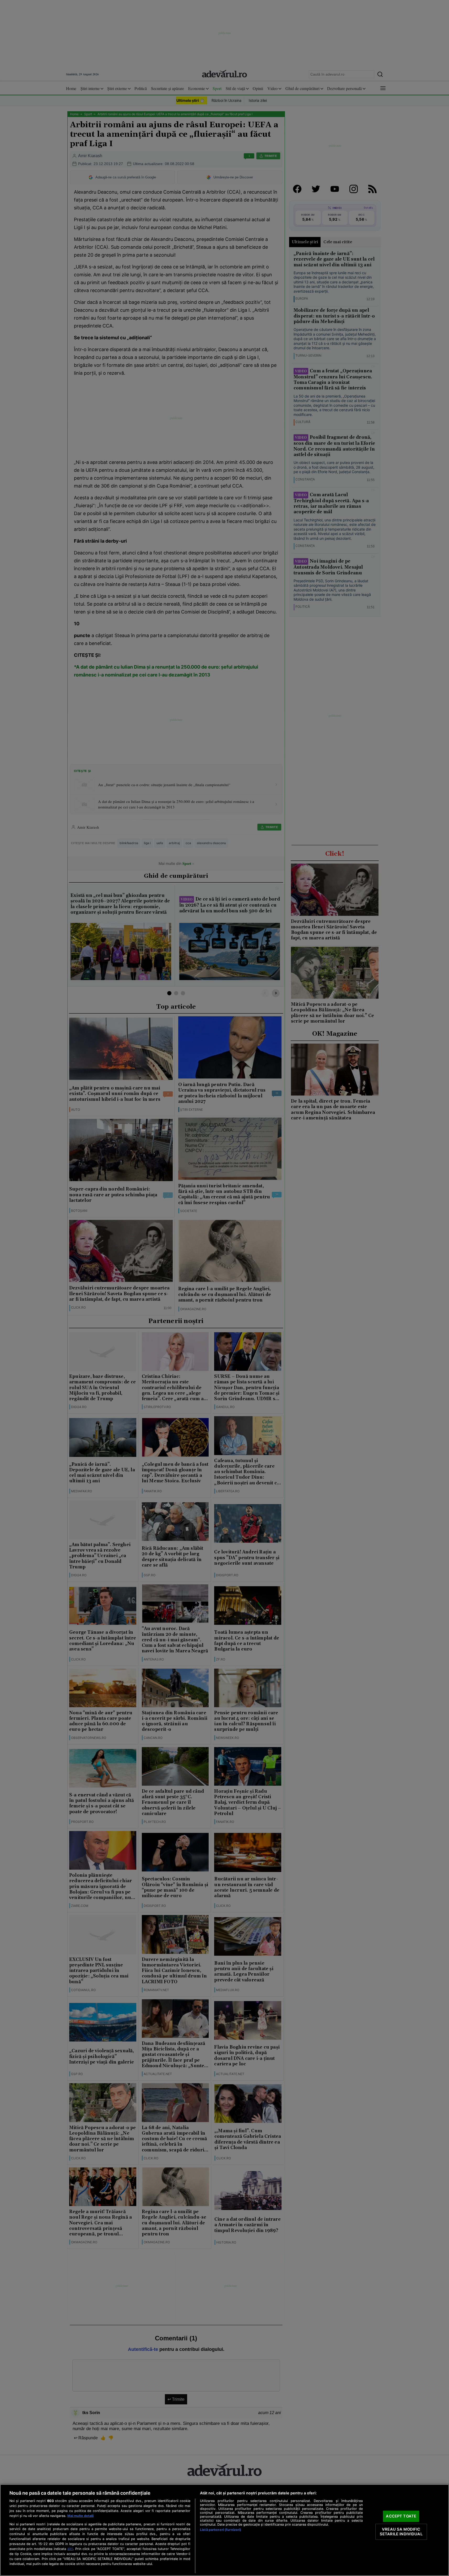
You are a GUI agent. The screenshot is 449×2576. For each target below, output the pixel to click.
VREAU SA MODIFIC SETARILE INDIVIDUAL (401, 2532)
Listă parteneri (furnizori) (221, 2530)
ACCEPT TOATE (401, 2516)
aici (70, 2549)
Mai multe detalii (80, 2516)
